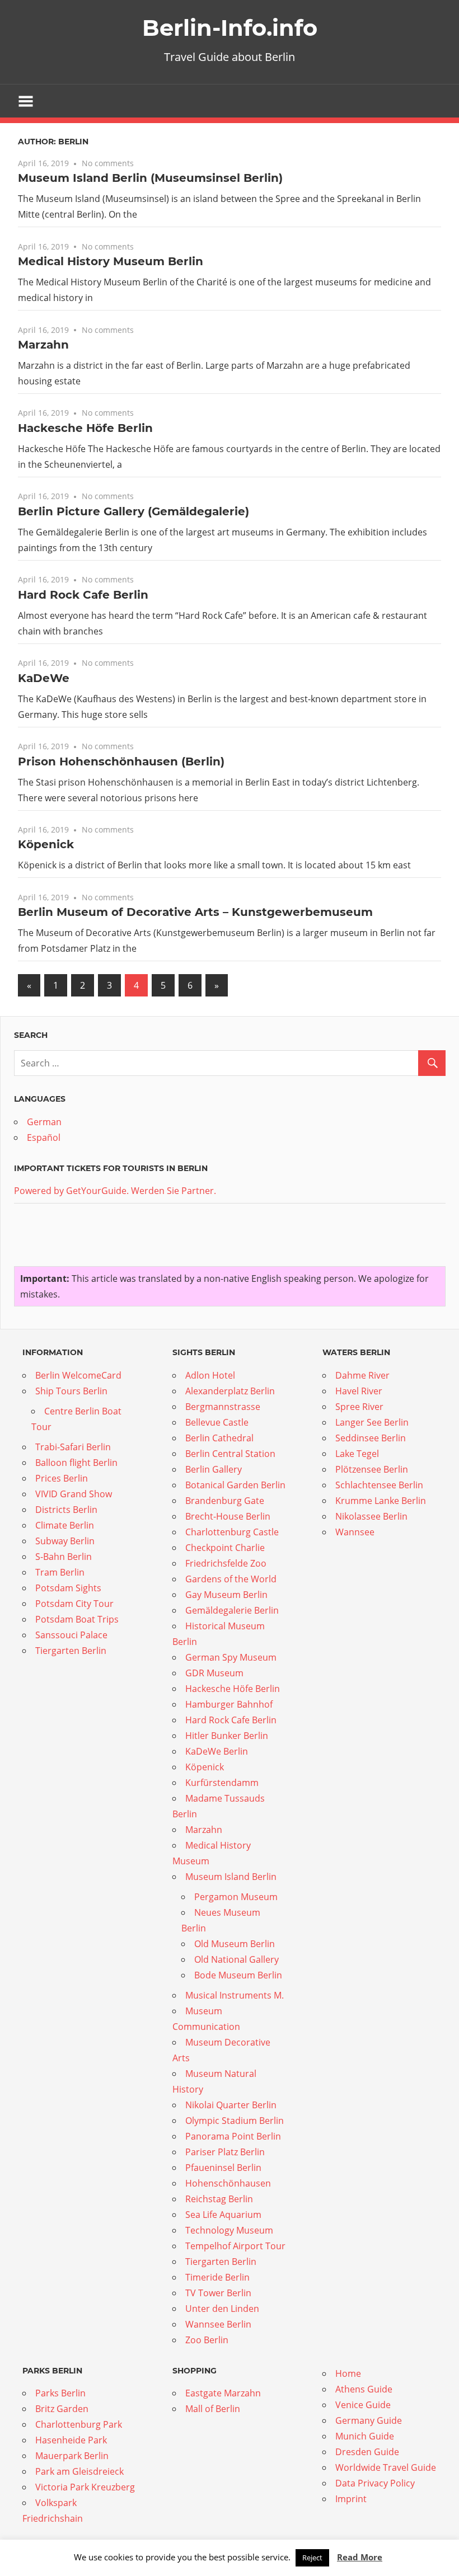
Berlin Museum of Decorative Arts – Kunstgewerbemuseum (195, 912)
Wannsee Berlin (218, 2324)
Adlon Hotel (210, 1375)
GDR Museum (214, 1673)
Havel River (359, 1391)
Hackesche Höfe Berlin (85, 428)
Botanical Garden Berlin (235, 1485)
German (44, 1122)
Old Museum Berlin (235, 1944)
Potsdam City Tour (74, 1604)
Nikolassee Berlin (371, 1516)
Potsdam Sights (68, 1588)
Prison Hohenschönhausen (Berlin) (121, 761)
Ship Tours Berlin (71, 1391)
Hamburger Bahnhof (229, 1704)
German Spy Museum (231, 1657)
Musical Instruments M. (235, 1995)
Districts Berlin (66, 1510)
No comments (108, 163)
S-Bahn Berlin (64, 1557)
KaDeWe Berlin (217, 1751)
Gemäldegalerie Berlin (232, 1610)
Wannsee (355, 1532)
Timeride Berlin (217, 2277)
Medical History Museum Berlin (111, 261)
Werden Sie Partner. (174, 1191)
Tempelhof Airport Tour (235, 2246)
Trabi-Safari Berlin (73, 1447)
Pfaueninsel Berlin (223, 2168)
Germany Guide (369, 2420)
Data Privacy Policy (375, 2483)
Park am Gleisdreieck (79, 2471)
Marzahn (43, 345)
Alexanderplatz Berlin (230, 1391)
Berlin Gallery (214, 1469)
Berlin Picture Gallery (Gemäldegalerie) (134, 511)
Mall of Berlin (213, 2409)
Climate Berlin (65, 1525)
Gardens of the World (231, 1579)
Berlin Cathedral (219, 1438)
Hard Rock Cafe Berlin (83, 595)
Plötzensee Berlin (372, 1469)
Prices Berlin (62, 1478)
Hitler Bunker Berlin (227, 1736)
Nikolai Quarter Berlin (231, 2105)
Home (348, 2373)
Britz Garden (62, 2409)
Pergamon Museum (236, 1897)
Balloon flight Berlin (76, 1463)
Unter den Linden (222, 2309)
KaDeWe (44, 678)
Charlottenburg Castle (232, 1532)
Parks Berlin (60, 2393)
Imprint (351, 2499)
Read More (360, 2557)
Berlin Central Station (230, 1454)
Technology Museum (229, 2230)
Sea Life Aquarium (223, 2215)
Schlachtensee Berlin (379, 1485)
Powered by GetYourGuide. (71, 1191)
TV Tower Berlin (218, 2293)
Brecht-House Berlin (228, 1516)
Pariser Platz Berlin (225, 2152)
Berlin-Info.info (230, 28)
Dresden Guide (367, 2452)
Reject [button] (312, 2558)
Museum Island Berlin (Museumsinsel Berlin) (150, 178)
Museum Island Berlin (231, 1877)
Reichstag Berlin (219, 2199)
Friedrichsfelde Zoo (226, 1563)
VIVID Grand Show (74, 1494)
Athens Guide (364, 2389)
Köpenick (46, 844)
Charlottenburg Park (79, 2424)
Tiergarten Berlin (71, 1651)
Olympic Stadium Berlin (235, 2121)
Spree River (359, 1407)
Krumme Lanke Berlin (381, 1501)
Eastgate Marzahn (223, 2393)
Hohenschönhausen (228, 2183)
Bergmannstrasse (223, 1407)
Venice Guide (363, 2405)
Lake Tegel (357, 1454)
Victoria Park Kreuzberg (85, 2487)
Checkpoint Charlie (225, 1548)
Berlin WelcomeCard (78, 1375)
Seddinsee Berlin (371, 1438)
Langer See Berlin (372, 1422)
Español (44, 1137)
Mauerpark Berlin (72, 2456)
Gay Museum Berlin (226, 1595)
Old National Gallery (236, 1959)
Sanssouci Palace (71, 1635)
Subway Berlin (65, 1541)
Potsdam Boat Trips (77, 1619)
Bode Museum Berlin (238, 1975)
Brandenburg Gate (225, 1501)
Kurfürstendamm (222, 1783)
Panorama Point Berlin (233, 2136)
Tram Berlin (60, 1572)
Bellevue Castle (217, 1422)
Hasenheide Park (71, 2440)
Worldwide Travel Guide (386, 2467)
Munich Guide (365, 2436)
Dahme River (362, 1375)
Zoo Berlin (207, 2340)
